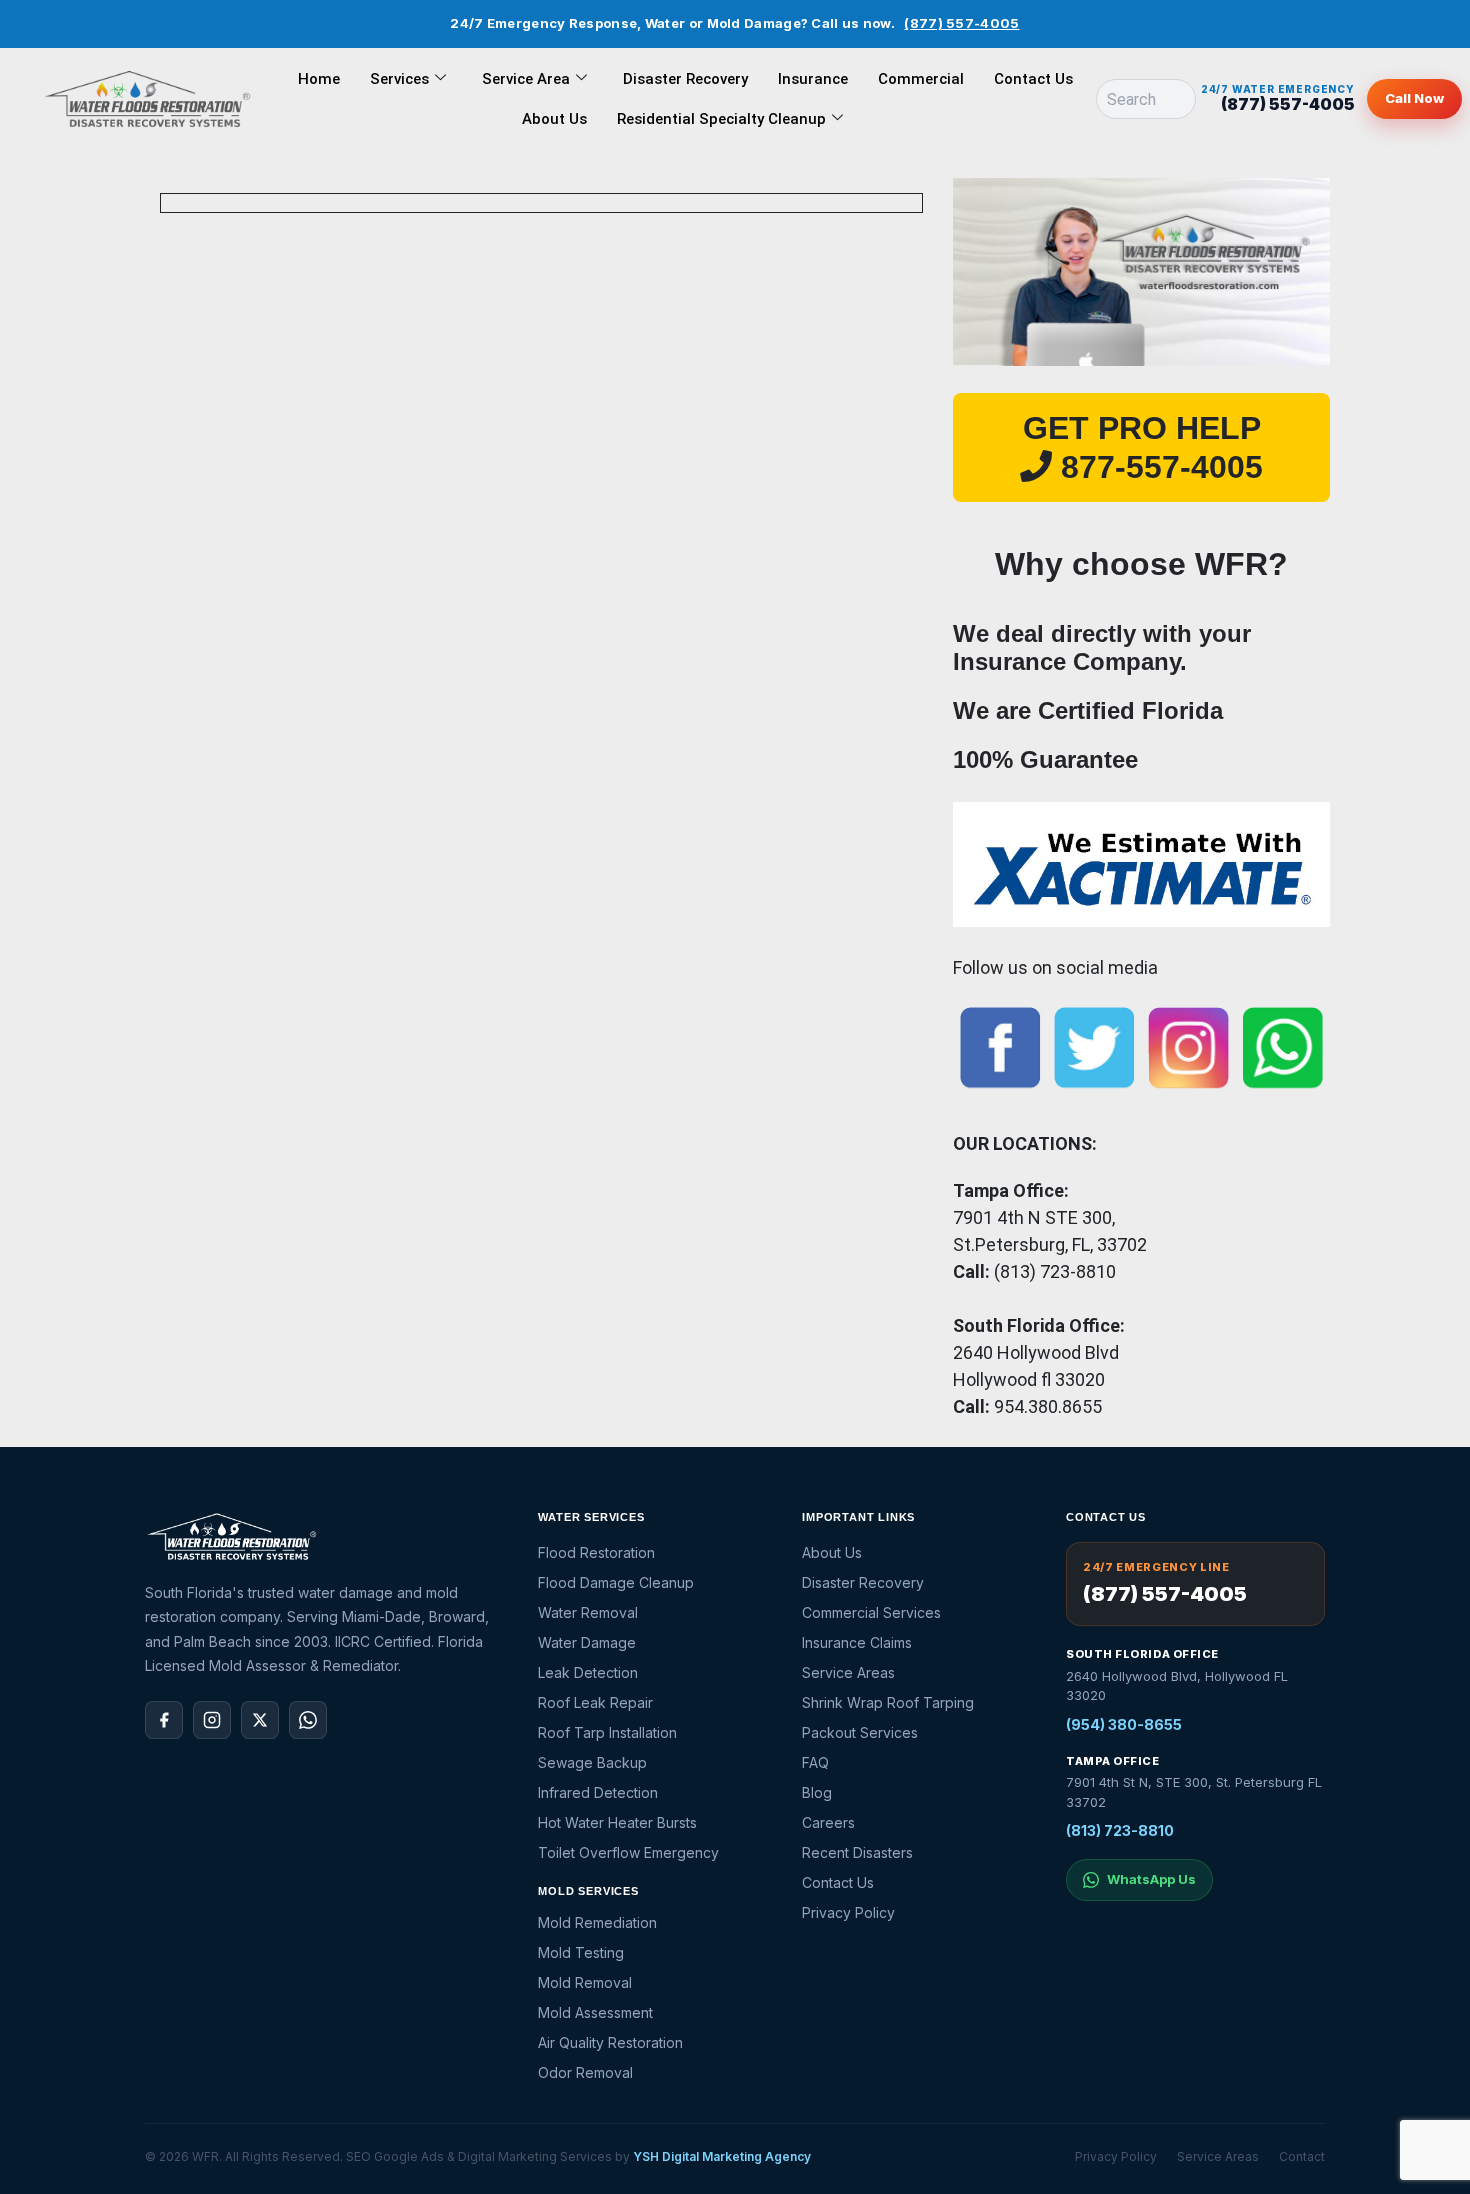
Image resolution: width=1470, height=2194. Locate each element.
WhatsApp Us (1151, 1879)
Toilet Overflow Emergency (628, 1852)
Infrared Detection (598, 1792)
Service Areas (848, 1672)
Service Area (526, 79)
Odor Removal (585, 2072)
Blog (817, 1792)
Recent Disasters (857, 1852)
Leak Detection (588, 1672)
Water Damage (587, 1642)
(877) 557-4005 (961, 23)
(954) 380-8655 (1124, 1724)
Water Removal (588, 1612)
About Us (554, 119)
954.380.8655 (1048, 1406)
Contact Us (1033, 79)
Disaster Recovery (685, 79)
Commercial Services (871, 1612)
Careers (828, 1822)
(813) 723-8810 (1120, 1830)
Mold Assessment (595, 2012)
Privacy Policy (848, 1912)
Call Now (1414, 98)
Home (319, 79)
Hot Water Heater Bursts (617, 1822)
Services (399, 79)
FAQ (815, 1762)
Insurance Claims (857, 1642)
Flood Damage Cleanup (616, 1582)
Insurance (813, 79)
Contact (1302, 2156)
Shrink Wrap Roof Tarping (888, 1702)
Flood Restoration (596, 1552)
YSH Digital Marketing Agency (722, 2156)
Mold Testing (581, 1952)
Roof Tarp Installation (607, 1732)
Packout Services (860, 1732)
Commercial (921, 79)
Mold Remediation (597, 1922)
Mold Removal (585, 1982)
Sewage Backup (592, 1762)
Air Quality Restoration (610, 2042)
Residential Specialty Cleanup (721, 119)
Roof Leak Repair (595, 1702)
